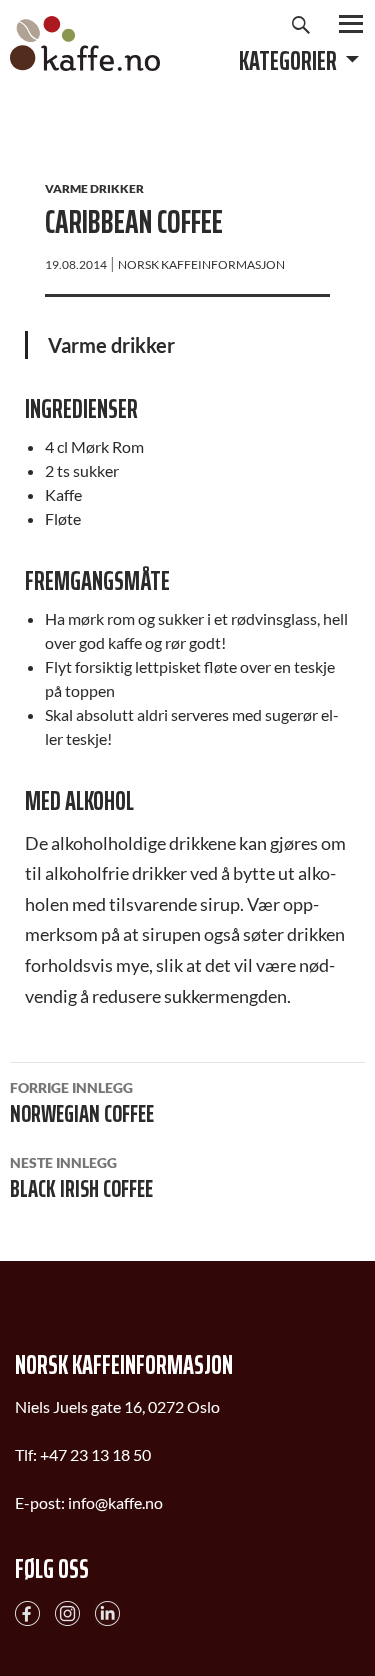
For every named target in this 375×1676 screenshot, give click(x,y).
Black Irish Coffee (81, 1181)
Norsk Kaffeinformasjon (201, 264)
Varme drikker (94, 188)
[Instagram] (67, 1610)
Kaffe (85, 43)
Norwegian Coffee (82, 1106)
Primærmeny (351, 24)
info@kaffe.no (115, 1502)
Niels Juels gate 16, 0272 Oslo (117, 1406)
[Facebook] (27, 1610)
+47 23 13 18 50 (95, 1454)
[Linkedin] (107, 1610)
